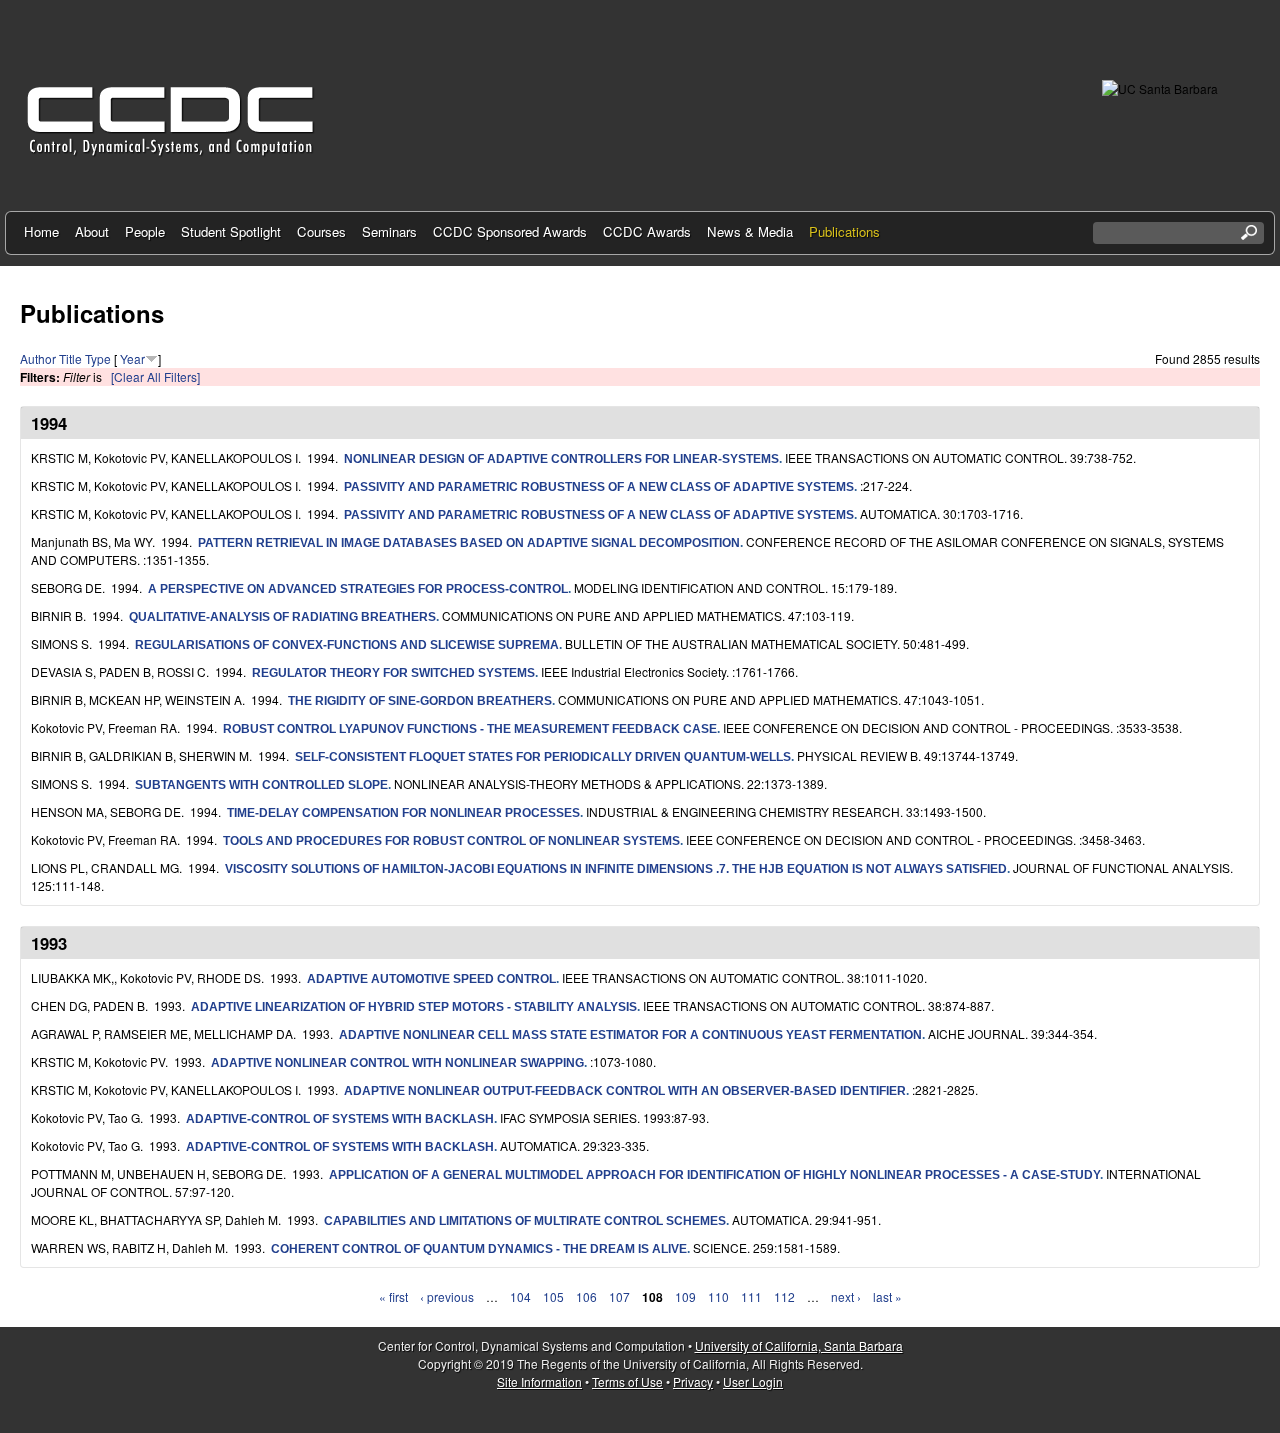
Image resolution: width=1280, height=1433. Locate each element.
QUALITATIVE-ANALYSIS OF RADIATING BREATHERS (282, 617)
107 (619, 1296)
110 (718, 1296)
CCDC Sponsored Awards (510, 231)
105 (553, 1296)
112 (784, 1296)
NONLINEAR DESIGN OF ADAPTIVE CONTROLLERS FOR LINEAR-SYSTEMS (561, 459)
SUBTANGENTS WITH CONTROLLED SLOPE (261, 785)
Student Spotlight (231, 231)
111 (751, 1296)
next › (846, 1296)
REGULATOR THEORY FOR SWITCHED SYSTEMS (393, 673)
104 (520, 1296)
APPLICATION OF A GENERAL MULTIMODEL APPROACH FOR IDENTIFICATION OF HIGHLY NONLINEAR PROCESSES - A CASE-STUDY (714, 1175)
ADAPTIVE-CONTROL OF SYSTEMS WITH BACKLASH (340, 1119)
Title (70, 358)
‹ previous (447, 1296)
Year (132, 358)
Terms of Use (627, 1381)
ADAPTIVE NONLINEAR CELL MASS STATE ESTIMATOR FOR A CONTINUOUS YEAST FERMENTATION (630, 1035)
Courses (321, 231)
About (92, 231)
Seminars (389, 231)
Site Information (539, 1381)
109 (685, 1296)
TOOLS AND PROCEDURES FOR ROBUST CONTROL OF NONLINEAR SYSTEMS (451, 841)
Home (41, 231)
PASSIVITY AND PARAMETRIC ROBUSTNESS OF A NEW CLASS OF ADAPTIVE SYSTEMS (599, 487)
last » (887, 1296)
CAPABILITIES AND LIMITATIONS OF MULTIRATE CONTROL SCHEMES (525, 1221)
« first (393, 1296)
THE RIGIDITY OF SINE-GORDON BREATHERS (420, 701)
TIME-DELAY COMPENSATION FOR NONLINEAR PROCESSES (403, 813)
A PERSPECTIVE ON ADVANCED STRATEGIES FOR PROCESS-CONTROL (358, 589)
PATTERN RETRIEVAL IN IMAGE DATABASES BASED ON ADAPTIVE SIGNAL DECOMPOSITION (469, 543)
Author (38, 358)
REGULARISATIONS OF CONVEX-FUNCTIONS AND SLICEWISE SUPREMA (347, 645)
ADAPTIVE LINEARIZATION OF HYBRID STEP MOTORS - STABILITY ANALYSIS (414, 1007)
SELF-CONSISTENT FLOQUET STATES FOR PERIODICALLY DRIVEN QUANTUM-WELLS (543, 757)
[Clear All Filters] (155, 376)
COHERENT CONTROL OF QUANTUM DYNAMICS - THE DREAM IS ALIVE (479, 1249)
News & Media (750, 231)
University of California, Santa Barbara (799, 1345)
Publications (844, 231)
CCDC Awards (647, 231)
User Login (753, 1381)
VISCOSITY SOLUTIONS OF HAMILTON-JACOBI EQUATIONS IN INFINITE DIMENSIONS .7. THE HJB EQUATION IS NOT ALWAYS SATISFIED (616, 869)
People (145, 231)
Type (98, 358)
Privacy (693, 1381)
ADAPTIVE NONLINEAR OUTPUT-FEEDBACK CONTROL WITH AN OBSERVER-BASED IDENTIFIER (625, 1091)
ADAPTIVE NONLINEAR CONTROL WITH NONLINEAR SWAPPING (397, 1063)
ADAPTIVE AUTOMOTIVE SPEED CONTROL (431, 979)
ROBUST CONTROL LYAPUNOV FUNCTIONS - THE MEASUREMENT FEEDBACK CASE (470, 729)
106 (586, 1296)
